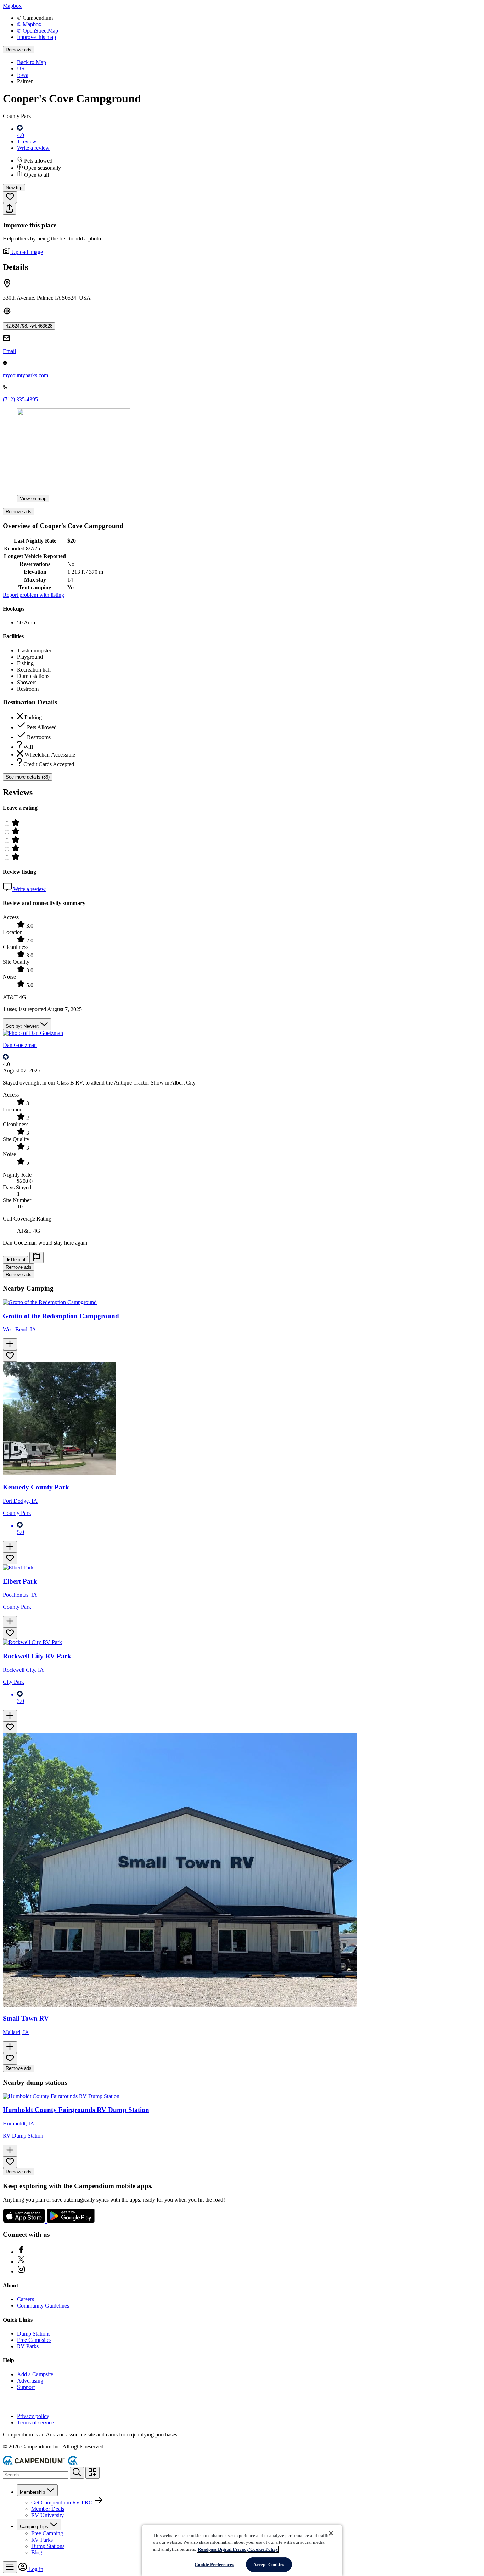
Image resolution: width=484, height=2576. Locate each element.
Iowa (23, 75)
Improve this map (36, 37)
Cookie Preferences (214, 2564)
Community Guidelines (43, 2306)
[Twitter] (21, 2262)
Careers (26, 2299)
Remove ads (19, 50)
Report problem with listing (33, 595)
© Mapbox (29, 24)
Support (26, 2387)
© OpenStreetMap (38, 31)
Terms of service (35, 2422)
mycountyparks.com (26, 375)
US (21, 69)
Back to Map (32, 62)
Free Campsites (34, 2340)
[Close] (331, 2533)
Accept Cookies (269, 2564)
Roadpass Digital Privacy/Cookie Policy (238, 2549)
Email (9, 351)
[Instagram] (21, 2272)
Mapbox (12, 6)
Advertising (30, 2381)
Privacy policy (33, 2416)
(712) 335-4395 (20, 399)
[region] (242, 2550)
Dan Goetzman (20, 1045)
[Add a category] (92, 2473)
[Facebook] (21, 2252)
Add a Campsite (35, 2374)
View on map (33, 499)
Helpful (17, 1260)
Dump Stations (34, 2334)
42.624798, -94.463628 (29, 326)
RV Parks (28, 2346)
